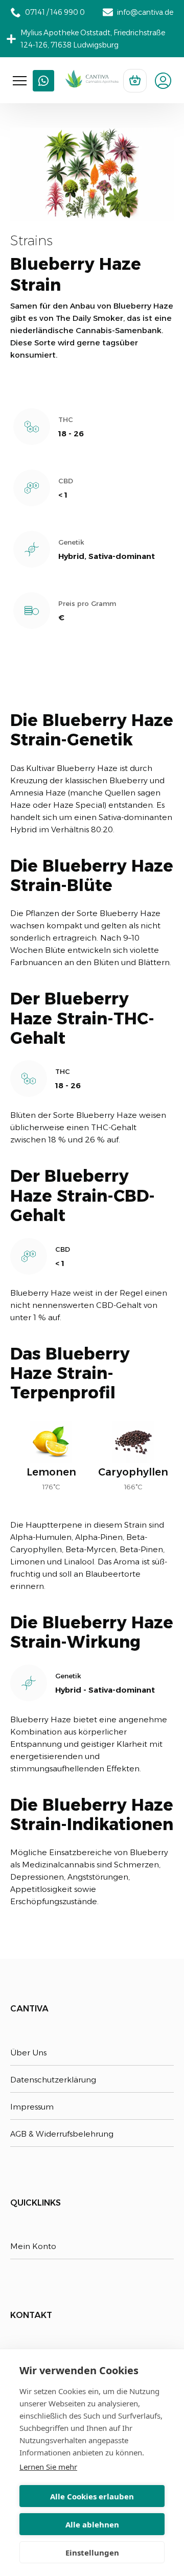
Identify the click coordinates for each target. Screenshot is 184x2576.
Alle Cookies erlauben (92, 2496)
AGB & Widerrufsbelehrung (62, 2134)
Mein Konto (33, 2246)
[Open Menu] (20, 81)
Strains (31, 241)
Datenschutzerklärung (53, 2080)
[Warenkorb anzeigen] (135, 81)
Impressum (32, 2107)
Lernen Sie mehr (48, 2467)
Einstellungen (92, 2552)
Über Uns (28, 2053)
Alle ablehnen (92, 2524)
